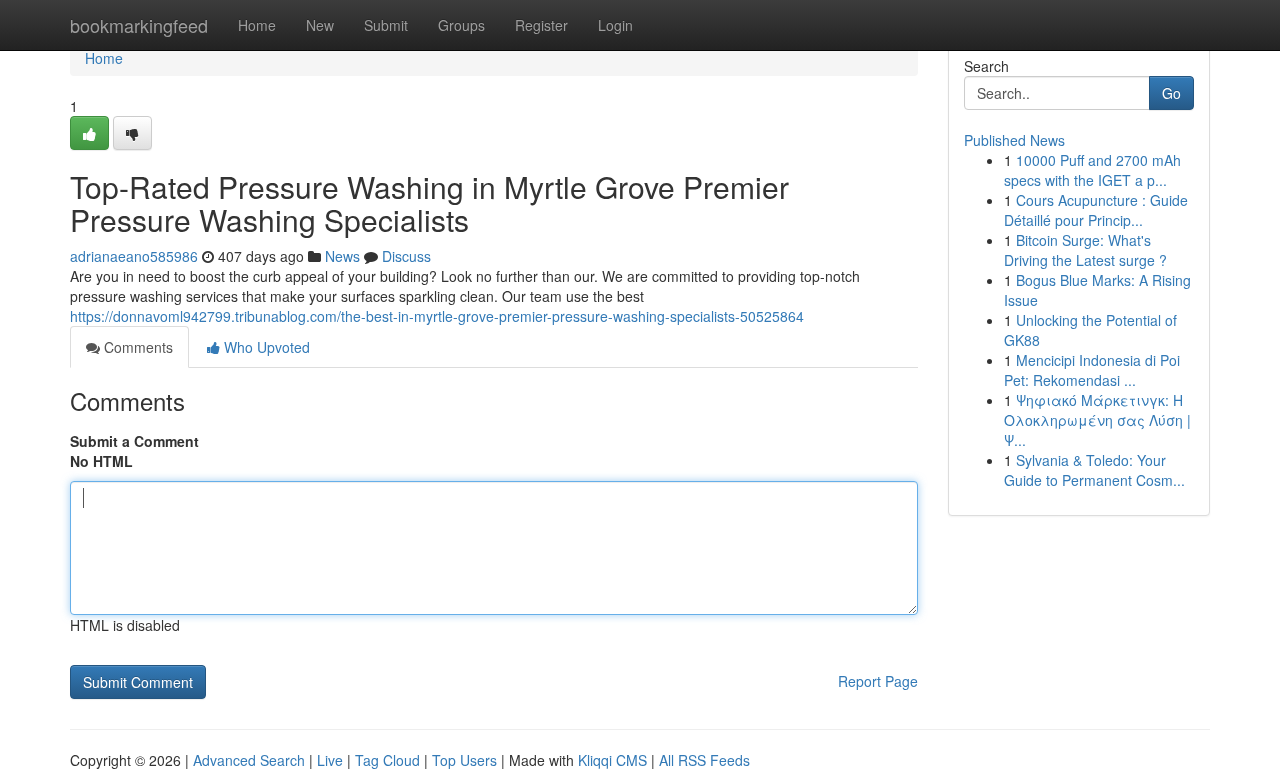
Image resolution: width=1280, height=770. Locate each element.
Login (615, 25)
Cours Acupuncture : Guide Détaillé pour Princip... (1096, 210)
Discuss (406, 256)
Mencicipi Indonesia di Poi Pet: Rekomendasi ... (1092, 370)
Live (330, 760)
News (342, 256)
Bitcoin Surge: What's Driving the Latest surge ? (1085, 250)
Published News (1014, 140)
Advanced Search (249, 760)
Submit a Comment (134, 441)
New (320, 25)
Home (257, 25)
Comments (136, 347)
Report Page (878, 681)
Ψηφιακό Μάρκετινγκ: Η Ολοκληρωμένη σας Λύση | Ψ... (1097, 420)
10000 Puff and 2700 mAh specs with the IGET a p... (1092, 170)
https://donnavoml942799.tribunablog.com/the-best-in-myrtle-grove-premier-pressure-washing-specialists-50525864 (437, 316)
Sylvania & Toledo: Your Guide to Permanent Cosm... (1094, 470)
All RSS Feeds (704, 760)
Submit (386, 25)
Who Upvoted (265, 347)
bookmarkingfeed (139, 25)
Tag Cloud (387, 760)
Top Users (464, 760)
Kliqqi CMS (612, 760)
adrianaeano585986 (134, 256)
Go (1171, 93)
